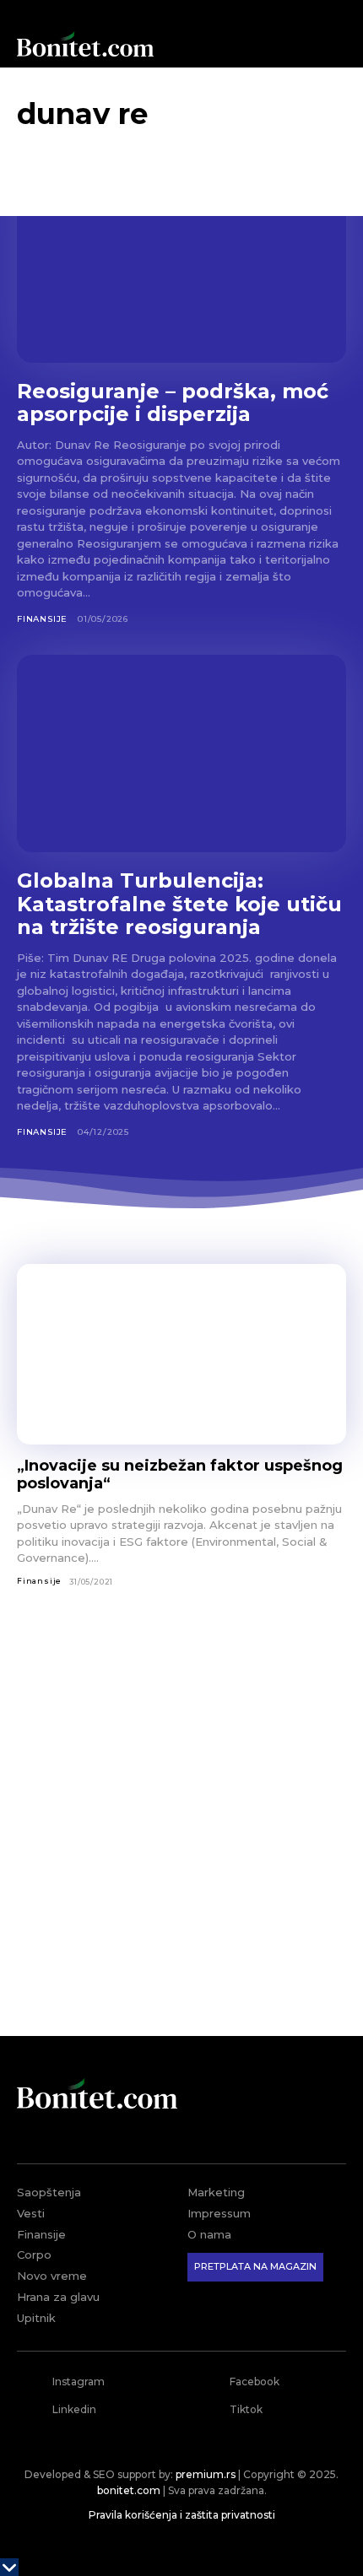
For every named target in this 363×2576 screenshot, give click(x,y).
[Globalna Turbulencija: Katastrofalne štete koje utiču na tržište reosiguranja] (181, 753)
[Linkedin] (30, 2410)
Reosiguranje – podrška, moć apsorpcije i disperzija (173, 403)
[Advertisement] (181, 1823)
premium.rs (206, 2474)
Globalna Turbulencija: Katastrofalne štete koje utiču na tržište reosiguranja (179, 904)
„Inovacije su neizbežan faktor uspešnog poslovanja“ (180, 1474)
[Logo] (85, 44)
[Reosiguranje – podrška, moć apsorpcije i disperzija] (181, 264)
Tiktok (246, 2409)
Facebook (255, 2382)
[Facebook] (208, 2382)
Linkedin (74, 2409)
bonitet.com (129, 2490)
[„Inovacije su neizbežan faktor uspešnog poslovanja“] (181, 1355)
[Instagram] (30, 2382)
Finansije (42, 619)
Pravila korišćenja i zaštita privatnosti (182, 2515)
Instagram (79, 2382)
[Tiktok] (208, 2410)
